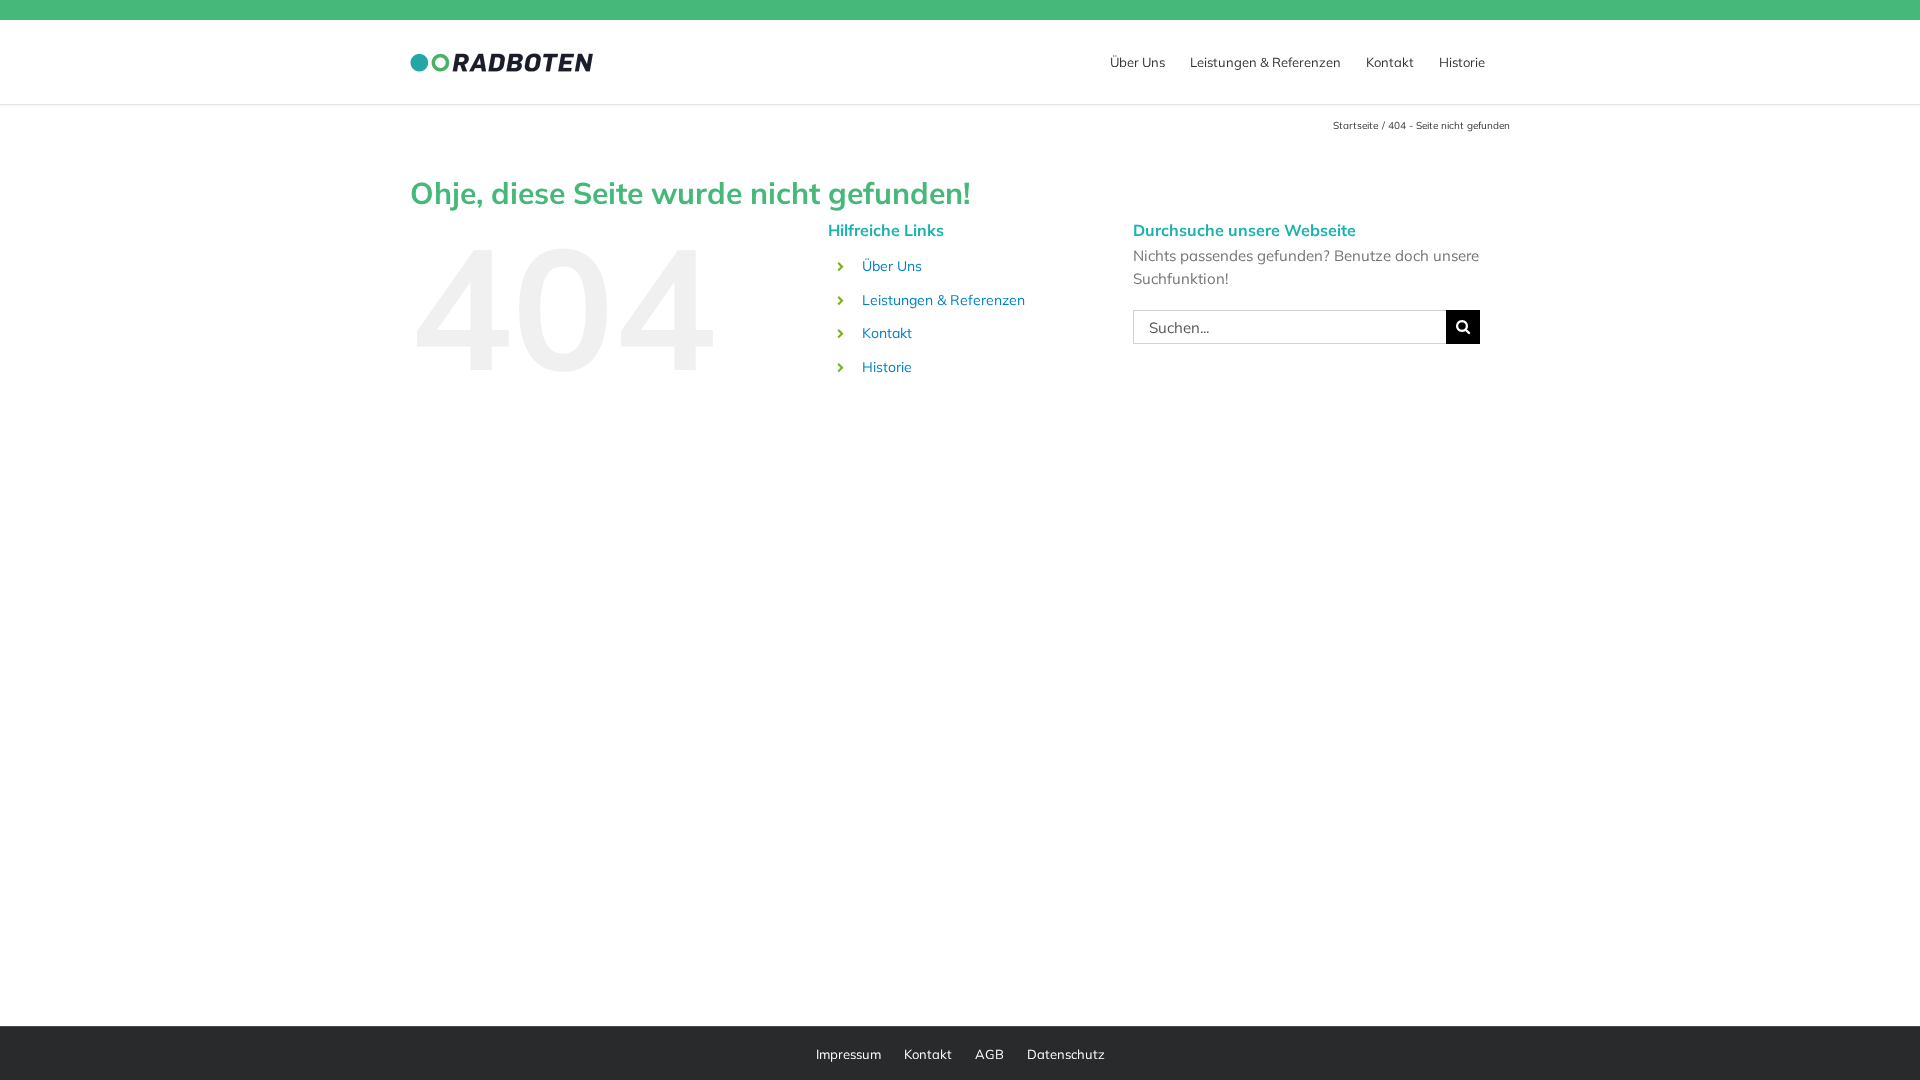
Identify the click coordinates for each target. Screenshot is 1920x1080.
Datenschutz (1066, 1054)
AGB (989, 1054)
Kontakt (887, 333)
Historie (887, 367)
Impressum (848, 1054)
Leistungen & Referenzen (943, 300)
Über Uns (892, 266)
